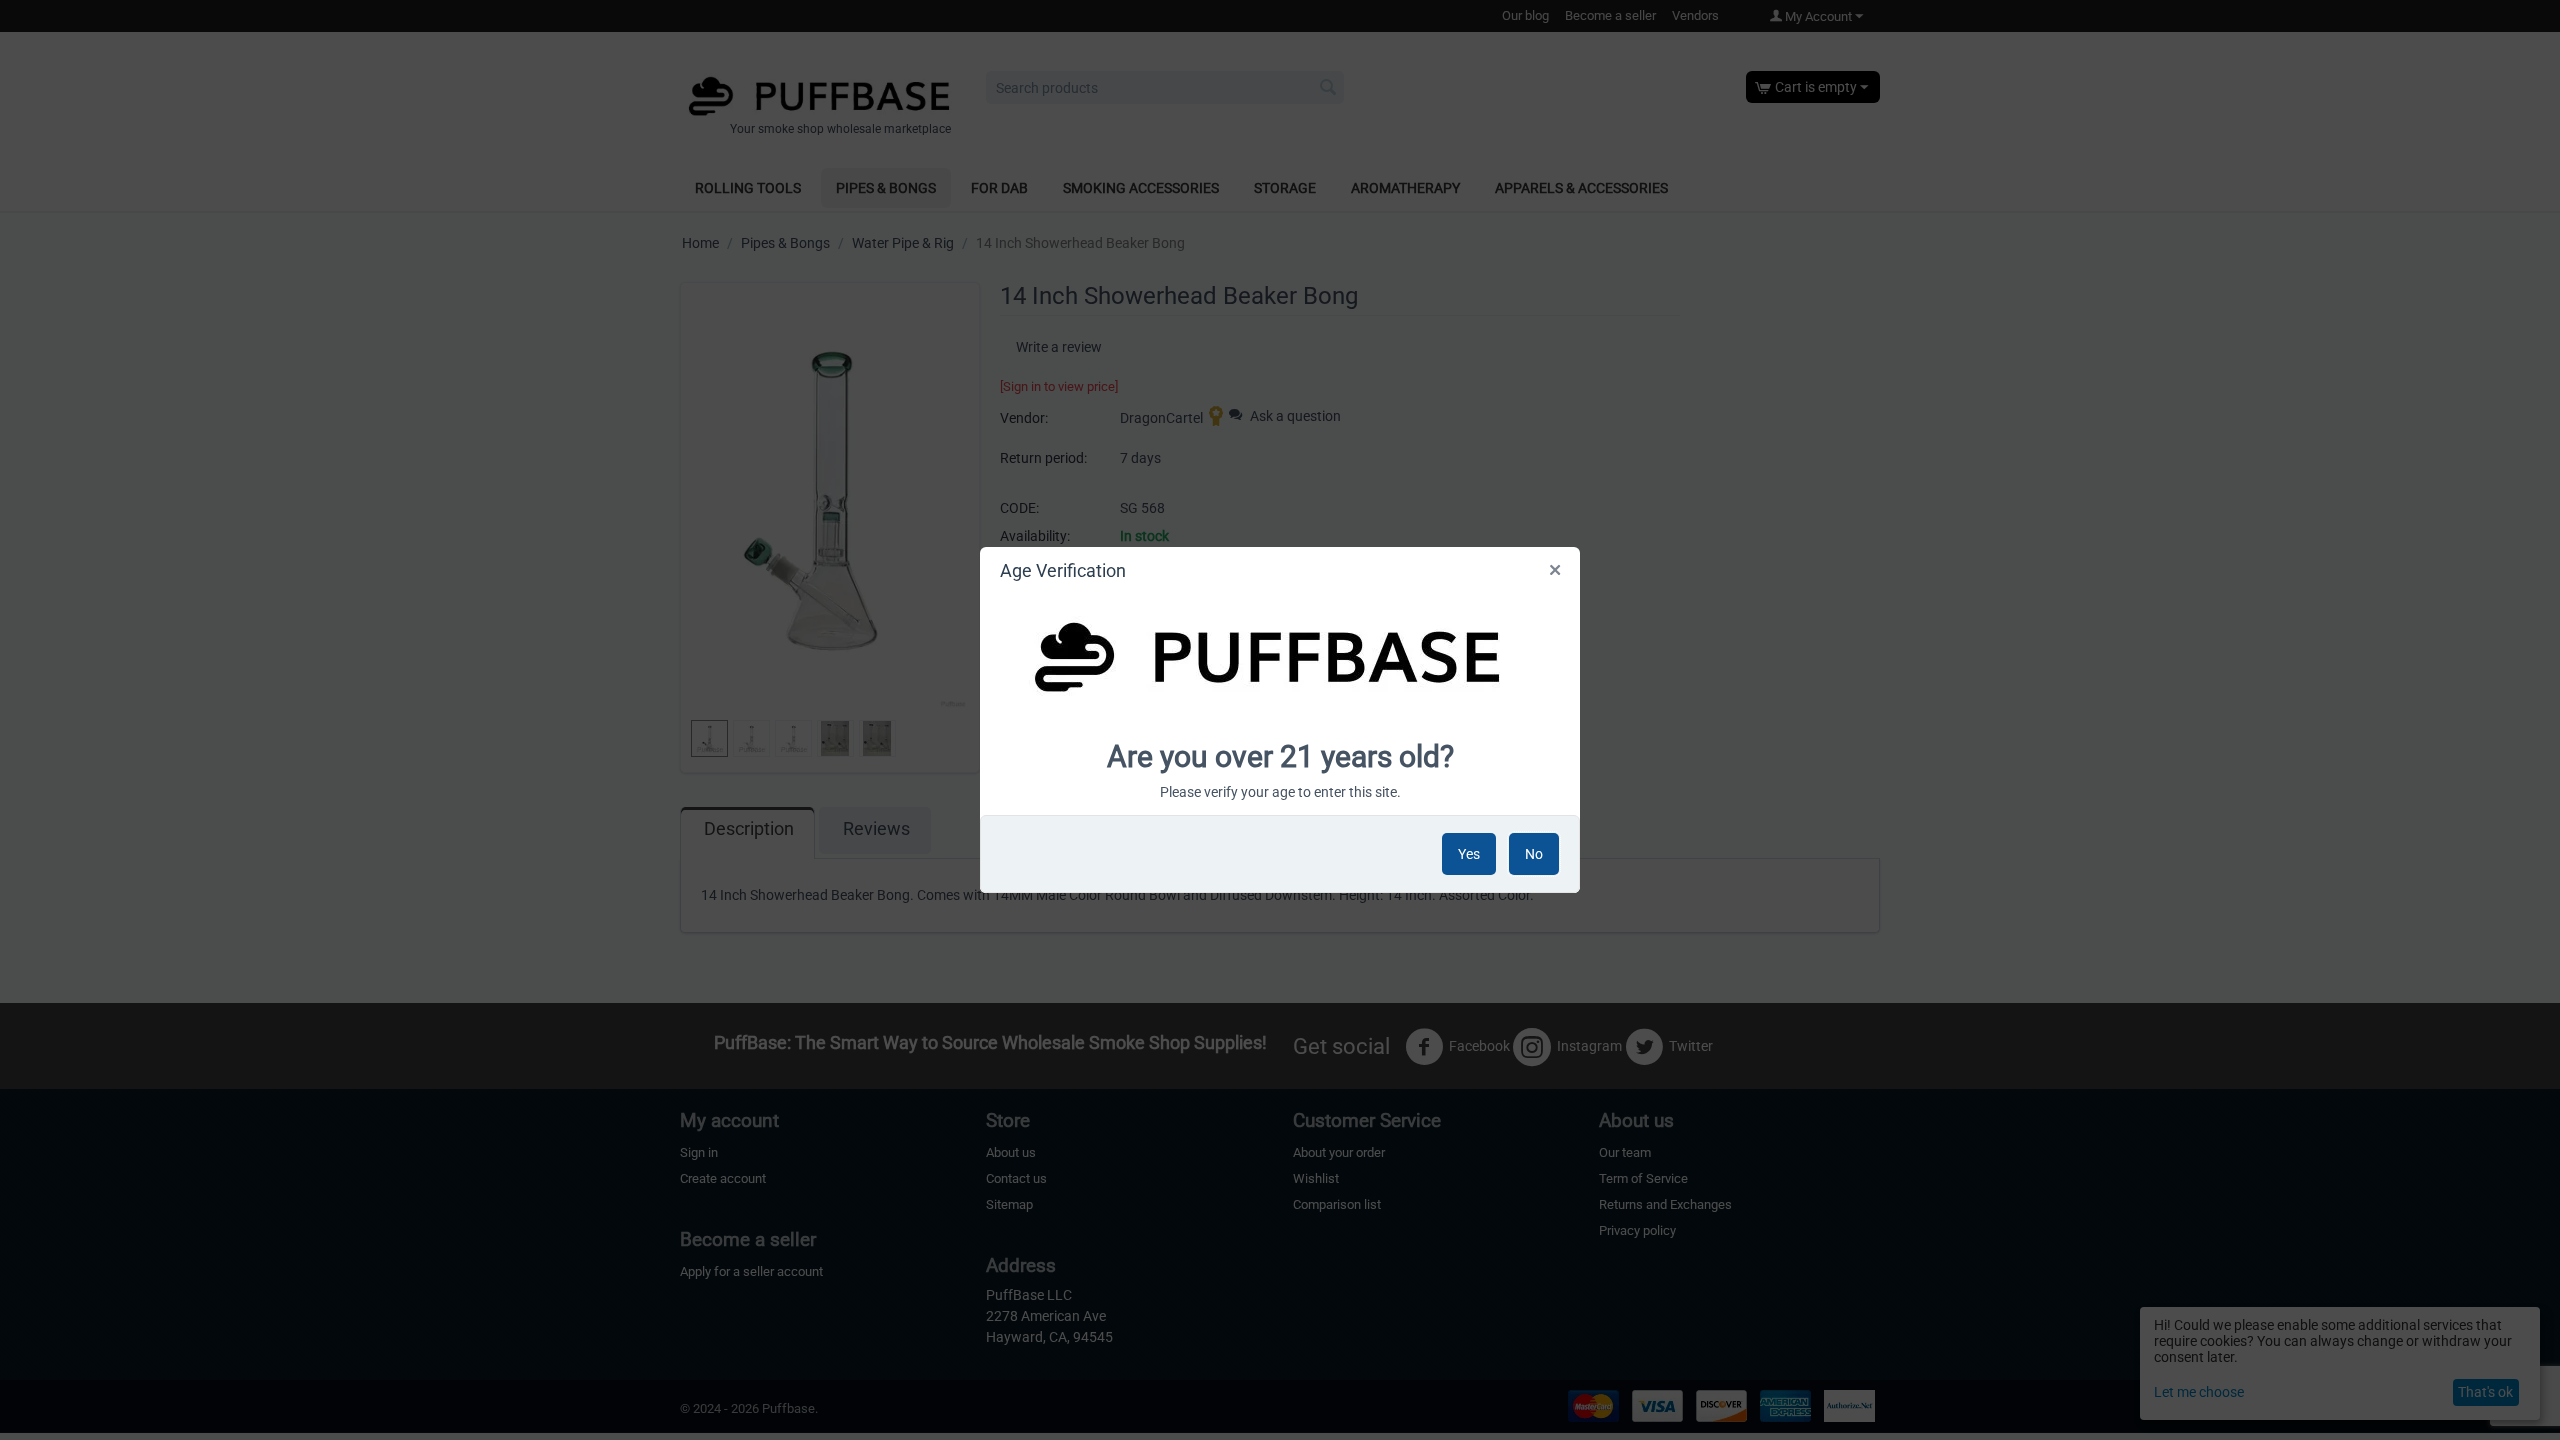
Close (1556, 574)
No (1534, 854)
